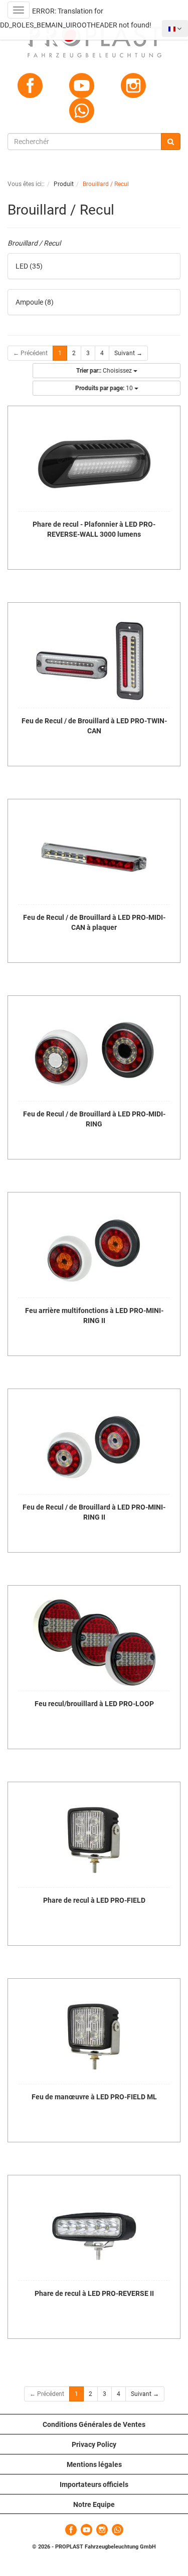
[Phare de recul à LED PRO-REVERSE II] (94, 2233)
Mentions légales (94, 2464)
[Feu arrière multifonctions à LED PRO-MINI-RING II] (94, 1250)
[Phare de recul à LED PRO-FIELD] (94, 1840)
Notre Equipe (94, 2504)
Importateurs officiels (94, 2484)
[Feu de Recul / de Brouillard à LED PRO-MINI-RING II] (94, 1447)
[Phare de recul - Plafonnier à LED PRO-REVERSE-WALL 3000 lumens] (94, 464)
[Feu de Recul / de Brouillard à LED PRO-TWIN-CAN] (94, 660)
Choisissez (105, 371)
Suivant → (128, 353)
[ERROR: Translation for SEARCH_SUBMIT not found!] (171, 142)
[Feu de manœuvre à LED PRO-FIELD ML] (94, 2036)
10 (105, 388)
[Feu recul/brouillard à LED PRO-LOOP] (94, 1643)
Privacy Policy (94, 2444)
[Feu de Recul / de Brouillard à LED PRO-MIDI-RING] (94, 1053)
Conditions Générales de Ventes (94, 2424)
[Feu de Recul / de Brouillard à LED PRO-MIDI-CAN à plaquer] (94, 857)
